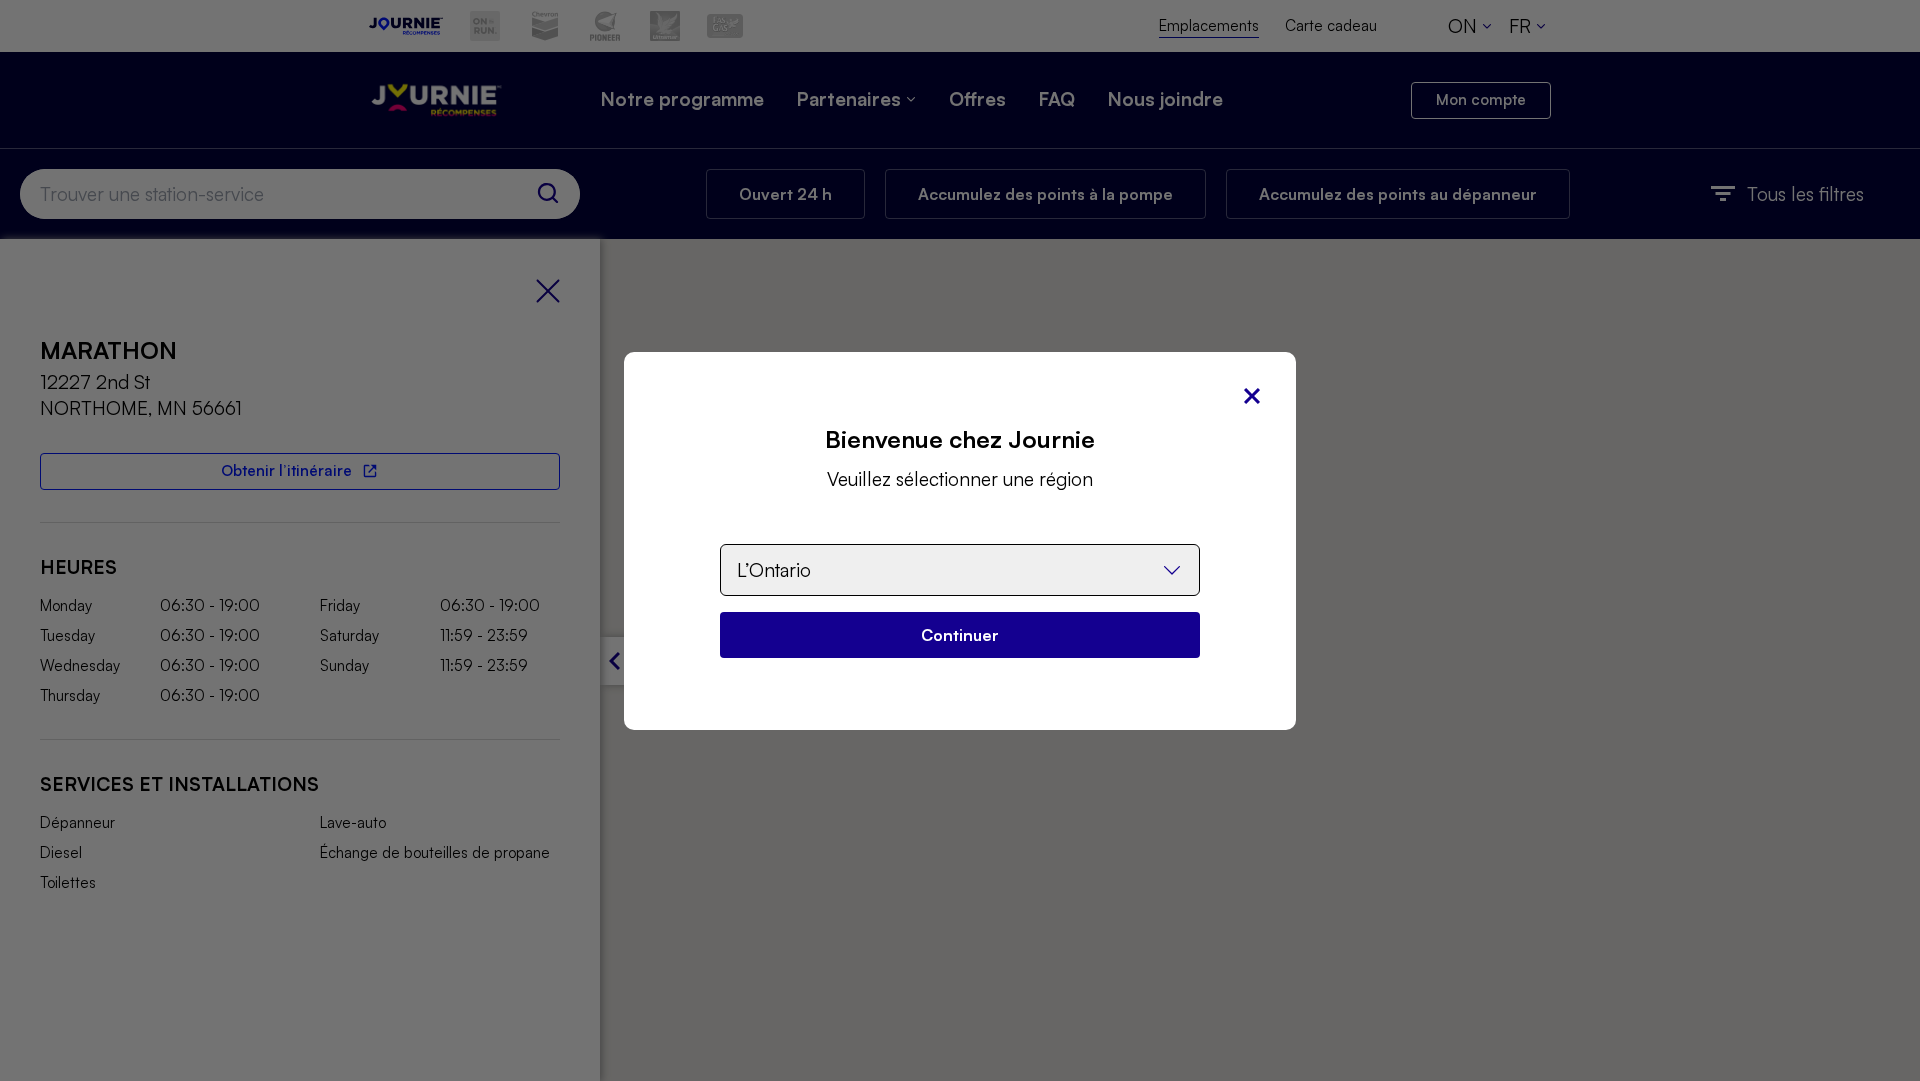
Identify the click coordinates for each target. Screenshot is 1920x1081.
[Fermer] (1252, 396)
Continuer (960, 635)
